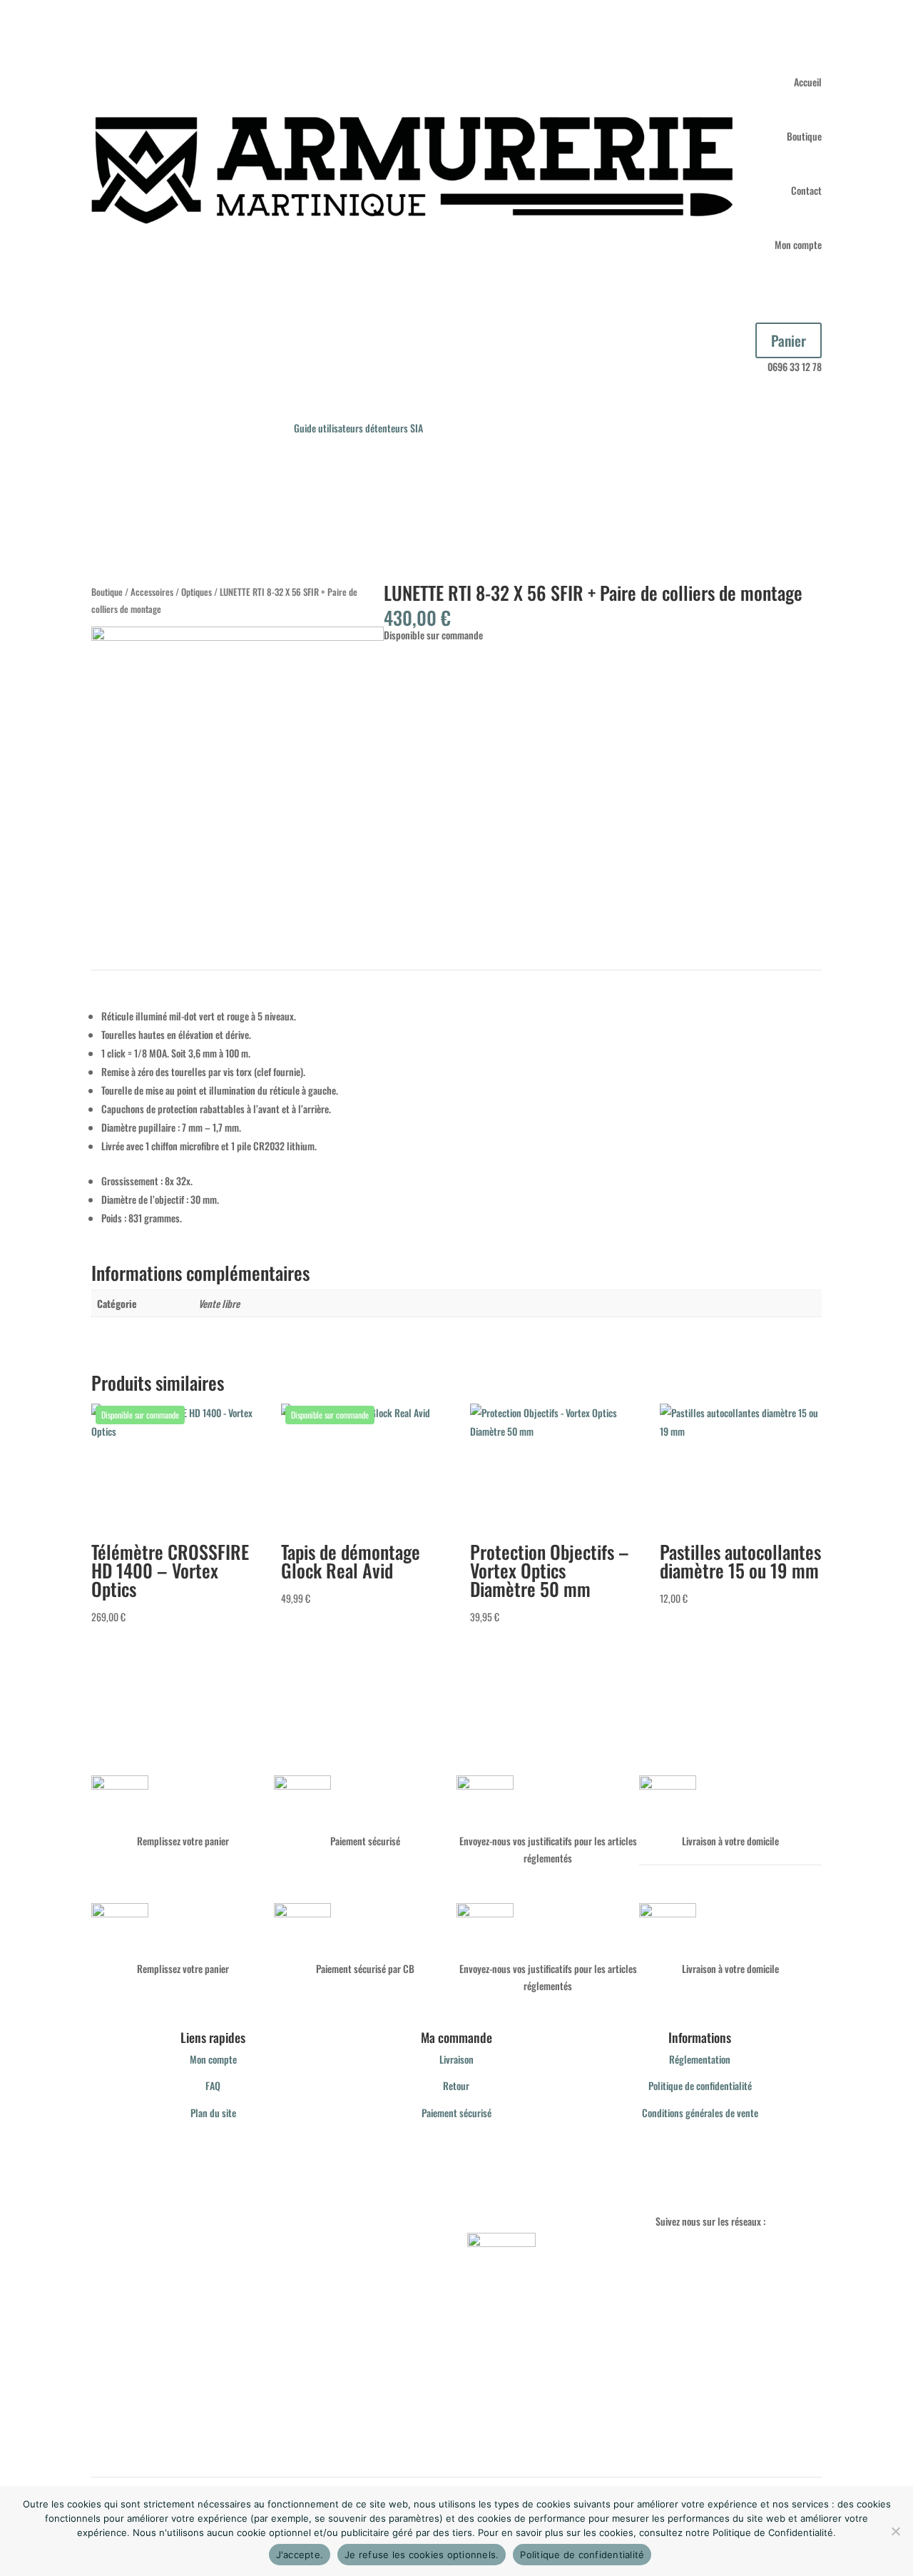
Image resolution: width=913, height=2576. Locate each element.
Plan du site (213, 2113)
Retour (456, 2085)
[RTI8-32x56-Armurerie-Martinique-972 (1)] (238, 636)
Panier (789, 340)
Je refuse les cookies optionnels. (422, 2555)
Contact (806, 190)
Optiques (197, 592)
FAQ (213, 2085)
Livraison (456, 2059)
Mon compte (798, 244)
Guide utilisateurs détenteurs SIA (358, 428)
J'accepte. (300, 2555)
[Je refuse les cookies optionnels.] (895, 2531)
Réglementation (700, 2059)
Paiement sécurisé (456, 2113)
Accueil (808, 82)
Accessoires (152, 592)
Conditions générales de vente (700, 2113)
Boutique (804, 136)
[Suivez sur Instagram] (667, 2252)
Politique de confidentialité (700, 2085)
